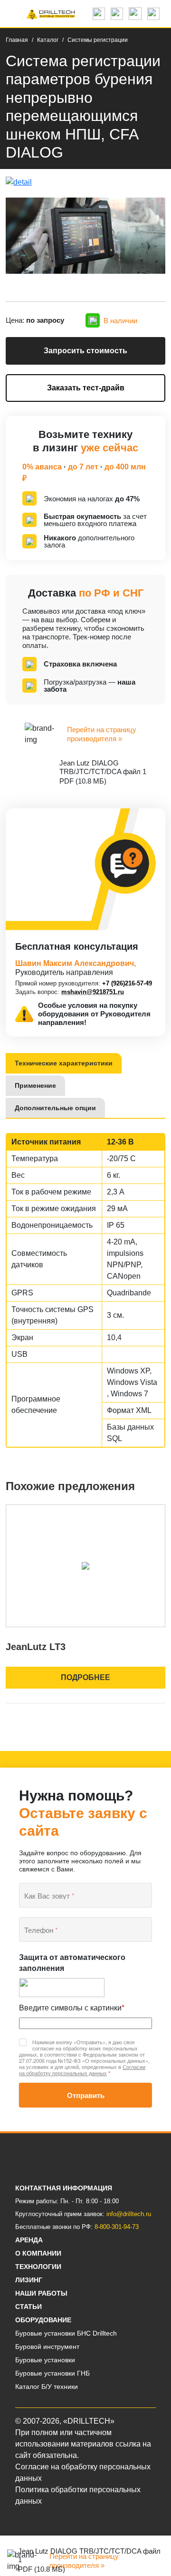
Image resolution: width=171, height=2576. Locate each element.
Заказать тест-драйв (86, 388)
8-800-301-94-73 (117, 2227)
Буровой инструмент (47, 2347)
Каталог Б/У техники (47, 2387)
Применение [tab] (35, 1085)
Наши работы (41, 2293)
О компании (38, 2253)
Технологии (38, 2267)
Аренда (29, 2240)
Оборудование (43, 2320)
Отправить (86, 2095)
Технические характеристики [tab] (64, 1063)
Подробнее (85, 1677)
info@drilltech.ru (129, 2214)
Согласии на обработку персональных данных (82, 2070)
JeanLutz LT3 (36, 1647)
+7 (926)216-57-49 (127, 983)
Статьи (28, 2307)
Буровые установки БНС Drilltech (66, 2333)
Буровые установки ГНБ (52, 2373)
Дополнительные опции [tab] (55, 1108)
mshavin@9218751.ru (93, 992)
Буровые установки (45, 2360)
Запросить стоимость (85, 351)
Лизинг (29, 2280)
